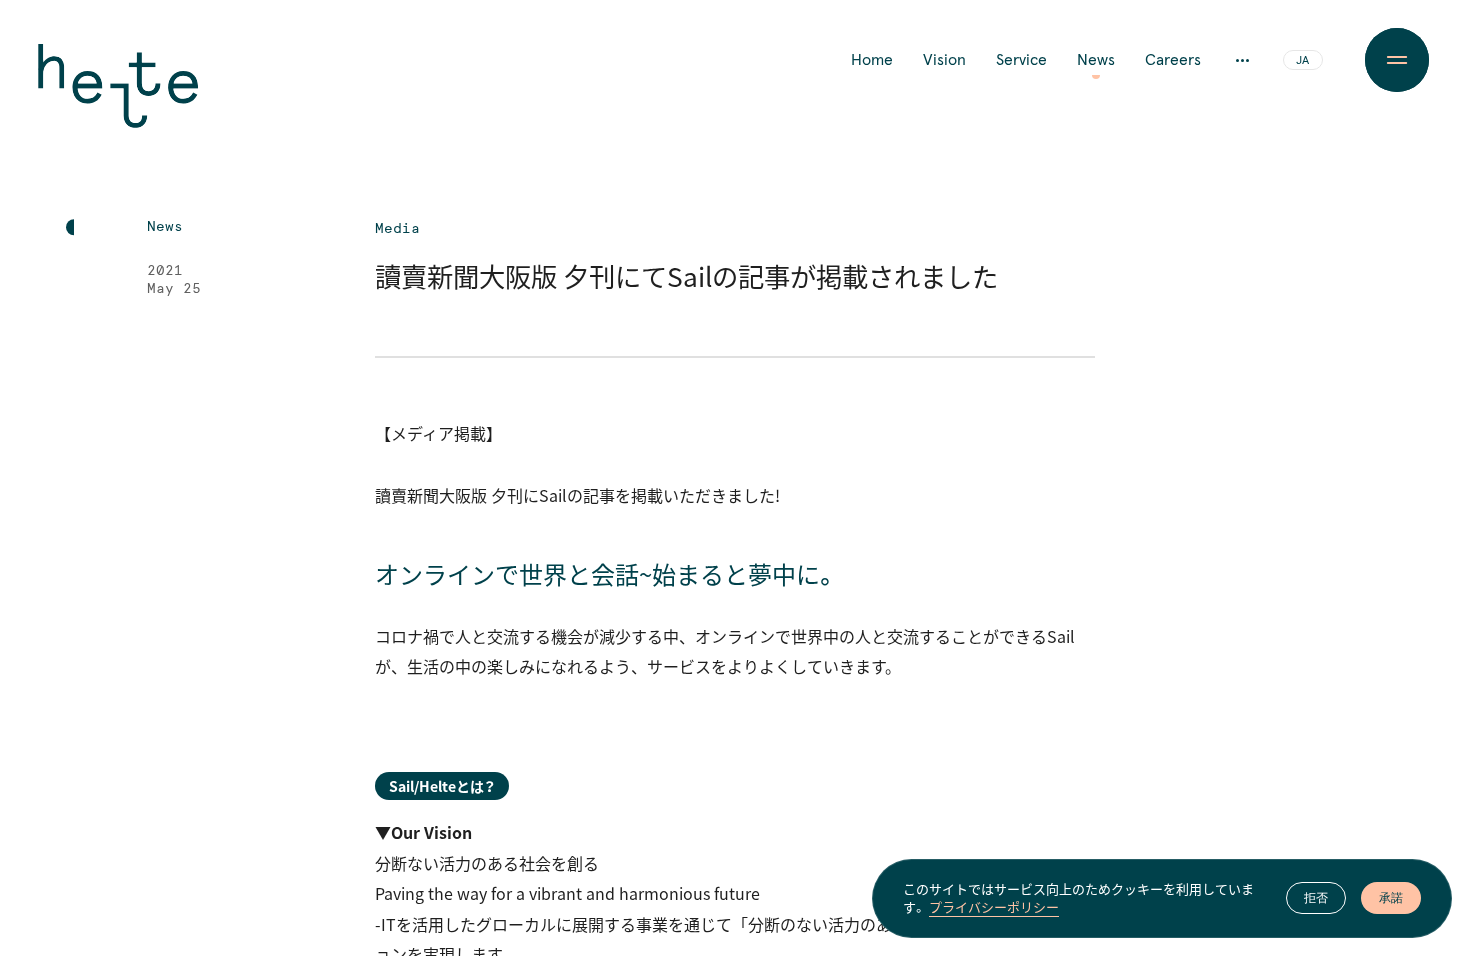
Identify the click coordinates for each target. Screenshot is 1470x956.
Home (872, 60)
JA (1302, 61)
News (1096, 60)
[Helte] (118, 100)
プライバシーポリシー (994, 907)
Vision (944, 60)
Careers (1173, 60)
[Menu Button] (1396, 60)
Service (1021, 60)
